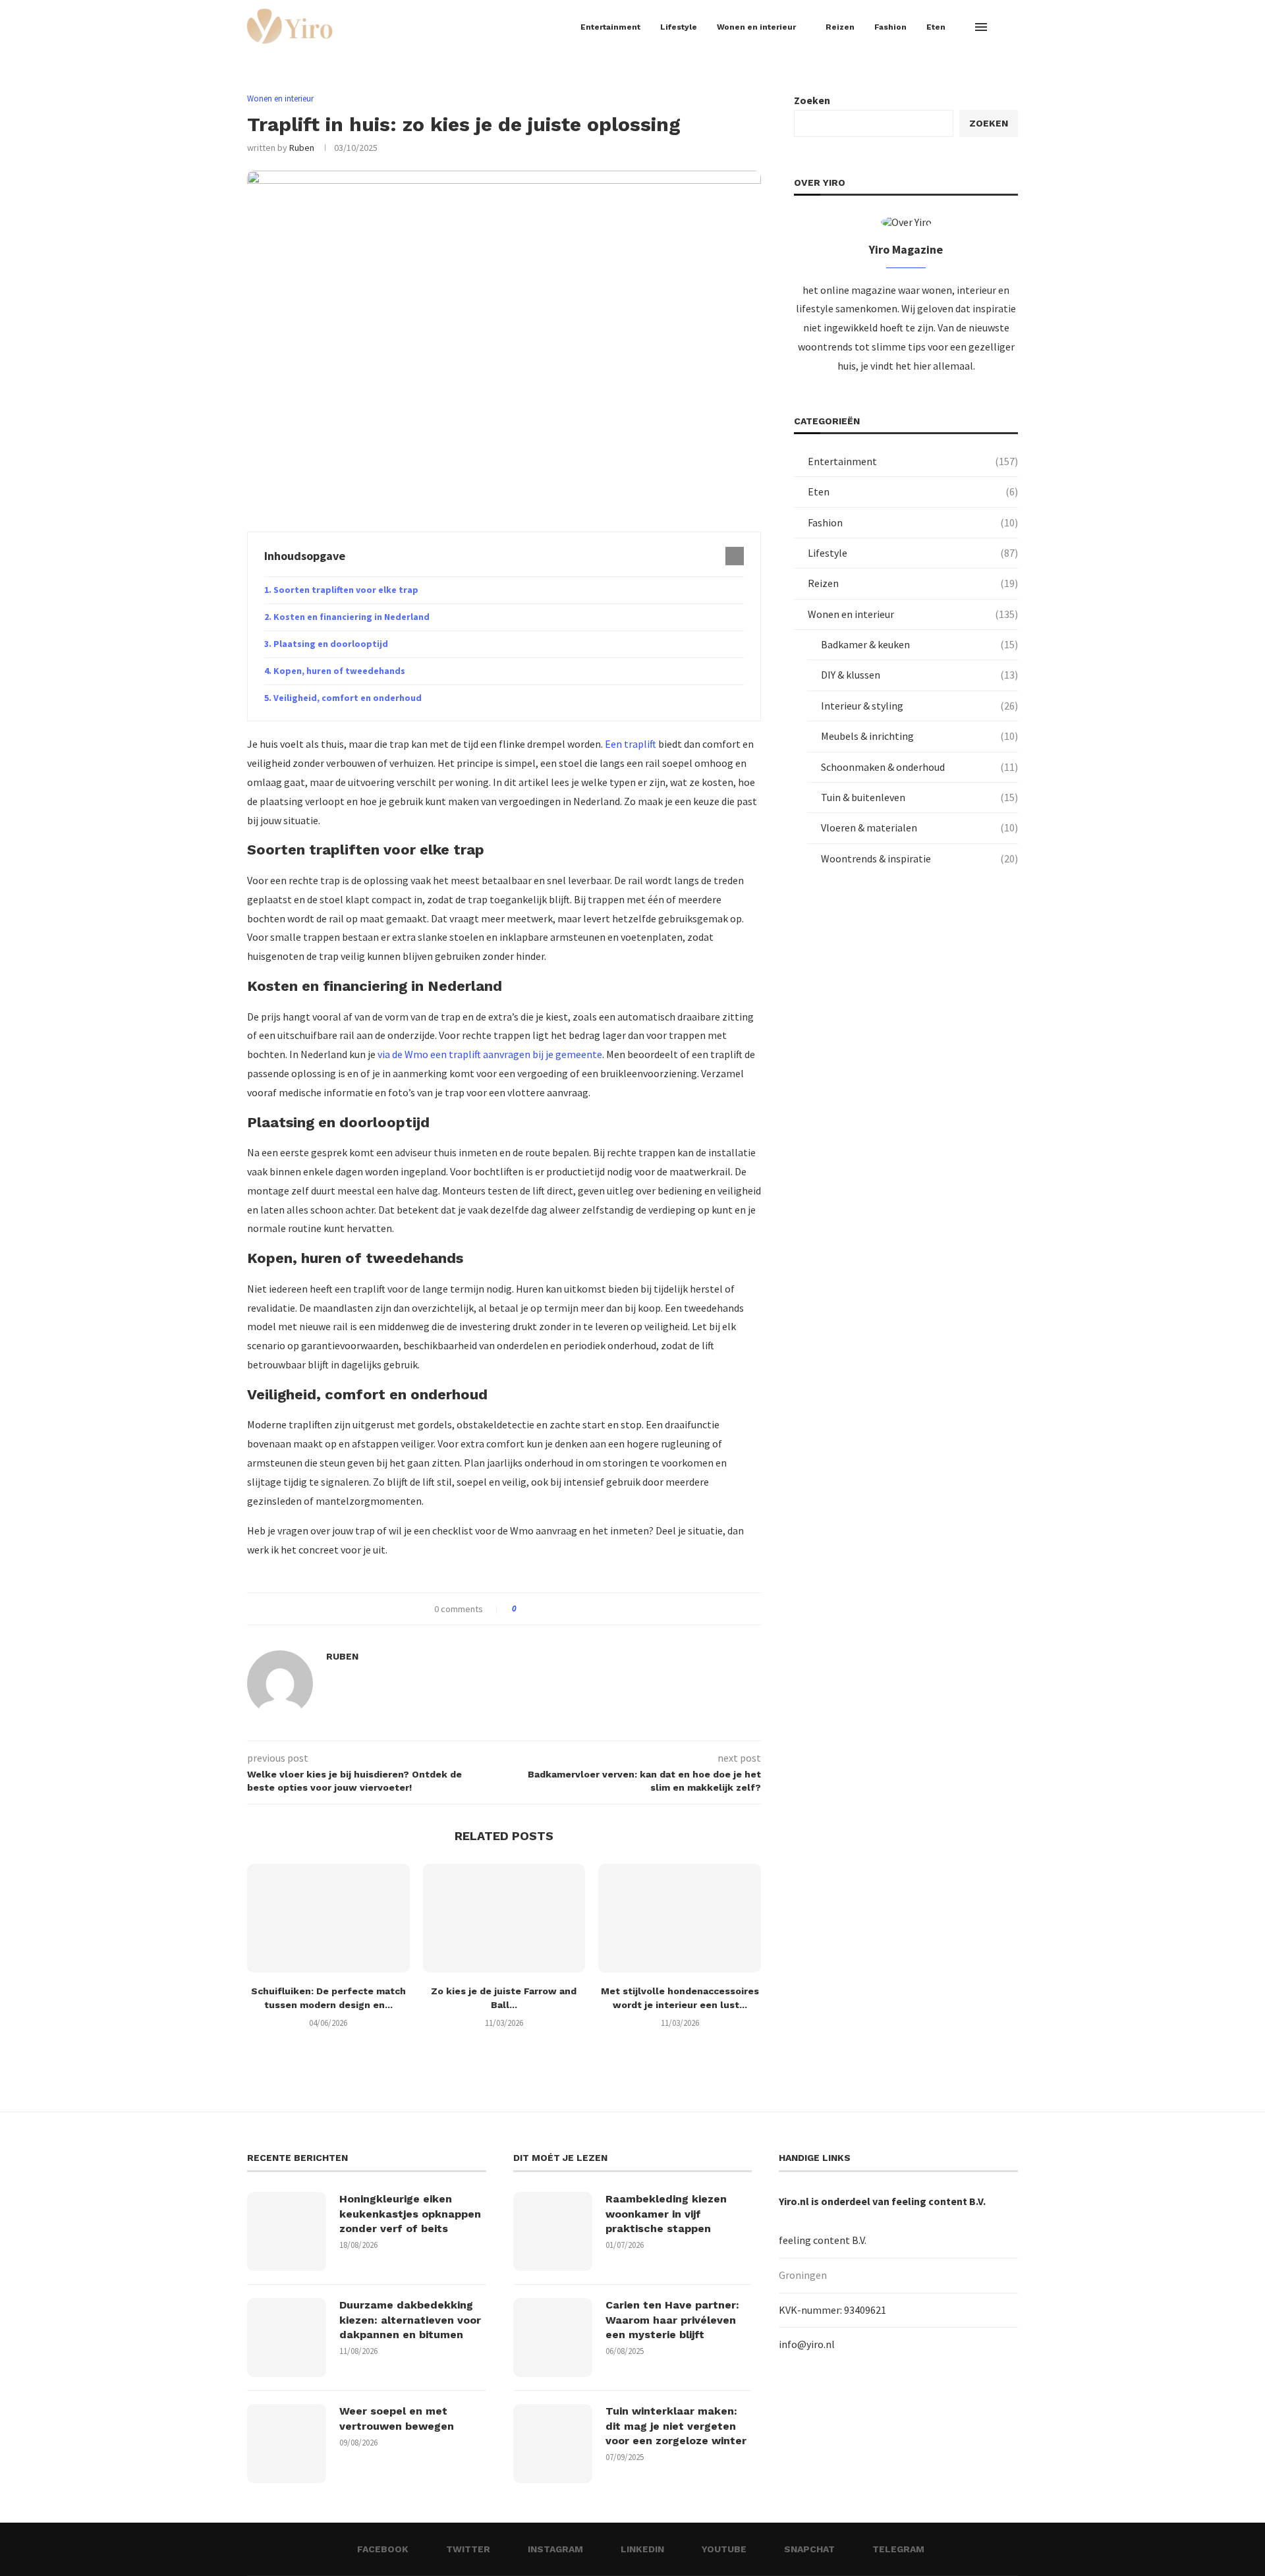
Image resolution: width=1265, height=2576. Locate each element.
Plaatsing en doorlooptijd (331, 644)
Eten (936, 27)
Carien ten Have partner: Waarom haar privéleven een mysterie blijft (672, 2320)
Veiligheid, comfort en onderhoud (348, 698)
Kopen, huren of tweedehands (339, 671)
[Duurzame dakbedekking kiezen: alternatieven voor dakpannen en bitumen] (287, 2338)
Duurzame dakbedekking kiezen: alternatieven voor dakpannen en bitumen (410, 2320)
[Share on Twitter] (550, 1609)
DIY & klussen (919, 675)
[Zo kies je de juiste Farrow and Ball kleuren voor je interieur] (504, 1918)
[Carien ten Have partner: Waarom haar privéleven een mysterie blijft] (553, 2338)
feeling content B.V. (939, 2201)
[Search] (1011, 27)
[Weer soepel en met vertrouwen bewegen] (287, 2444)
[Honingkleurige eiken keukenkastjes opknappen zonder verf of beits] (287, 2231)
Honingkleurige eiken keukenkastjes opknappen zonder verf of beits (410, 2214)
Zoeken (812, 100)
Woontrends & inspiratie (919, 858)
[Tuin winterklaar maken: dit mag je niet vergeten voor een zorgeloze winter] (553, 2444)
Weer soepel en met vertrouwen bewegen (397, 2418)
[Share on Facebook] (538, 1609)
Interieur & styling (919, 706)
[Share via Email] (576, 1609)
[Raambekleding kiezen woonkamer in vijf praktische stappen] (553, 2231)
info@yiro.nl (807, 2344)
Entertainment (610, 27)
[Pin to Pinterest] (563, 1609)
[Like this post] (523, 1609)
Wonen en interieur (756, 27)
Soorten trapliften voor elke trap (346, 590)
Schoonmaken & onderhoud (919, 767)
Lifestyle (679, 27)
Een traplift (631, 744)
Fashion (890, 27)
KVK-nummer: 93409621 (832, 2310)
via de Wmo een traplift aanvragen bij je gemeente (490, 1054)
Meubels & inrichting (919, 736)
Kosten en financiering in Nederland (351, 617)
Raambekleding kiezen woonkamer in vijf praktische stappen (666, 2214)
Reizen (840, 27)
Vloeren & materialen (919, 827)
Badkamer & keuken (919, 644)
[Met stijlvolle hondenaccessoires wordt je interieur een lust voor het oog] (680, 1918)
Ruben (302, 148)
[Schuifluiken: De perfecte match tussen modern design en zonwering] (328, 1918)
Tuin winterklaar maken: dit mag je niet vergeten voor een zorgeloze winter (676, 2426)
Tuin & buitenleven (919, 797)
